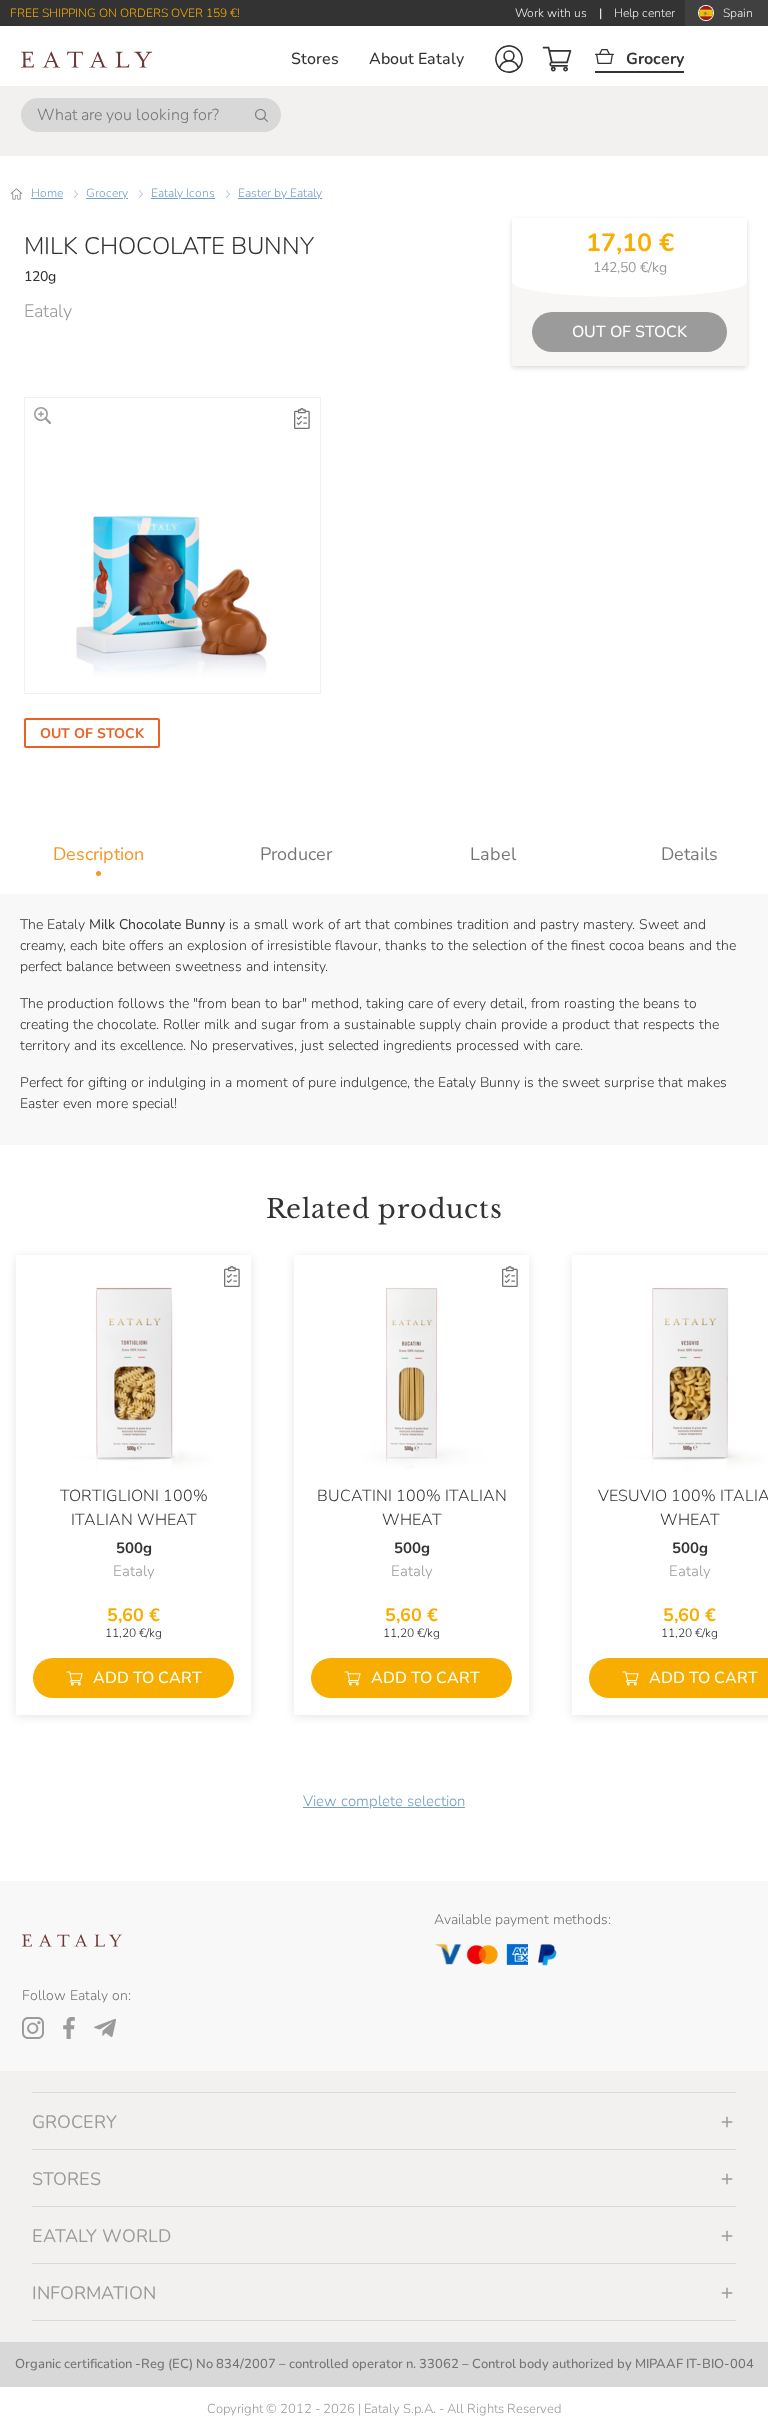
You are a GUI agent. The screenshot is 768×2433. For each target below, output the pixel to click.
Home (47, 193)
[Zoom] (42, 415)
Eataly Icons (183, 193)
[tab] (98, 854)
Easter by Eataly (280, 193)
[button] (509, 59)
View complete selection (384, 1801)
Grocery (107, 193)
